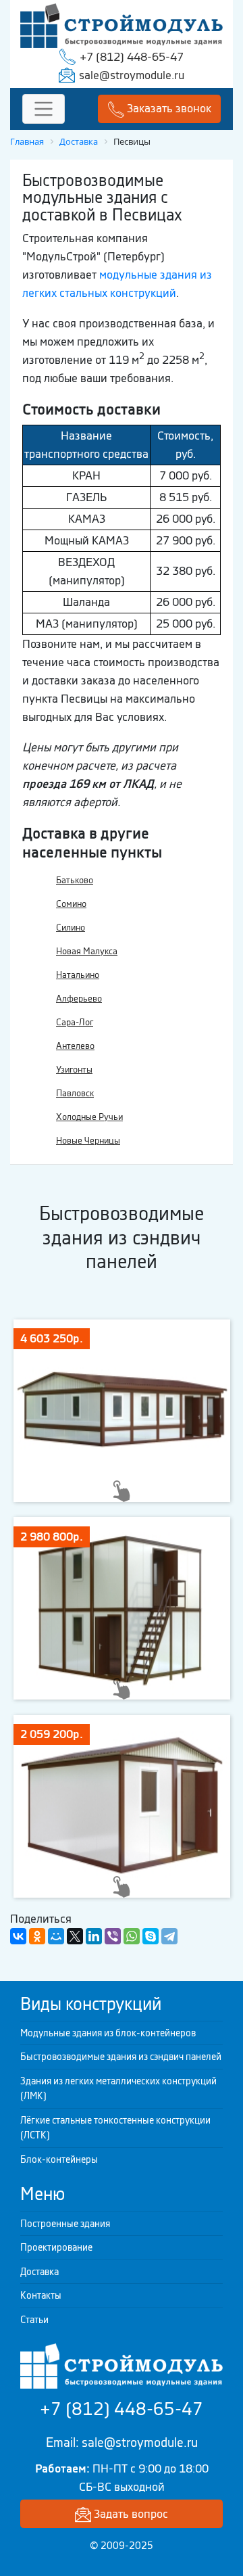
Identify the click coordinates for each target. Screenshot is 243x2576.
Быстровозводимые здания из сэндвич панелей (121, 2057)
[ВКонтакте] (18, 1936)
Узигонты (74, 1070)
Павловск (75, 1093)
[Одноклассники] (37, 1936)
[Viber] (113, 1936)
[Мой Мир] (56, 1936)
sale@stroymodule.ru (132, 75)
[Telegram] (169, 1936)
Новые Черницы (88, 1141)
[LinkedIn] (94, 1936)
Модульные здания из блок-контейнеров (108, 2033)
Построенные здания (65, 2224)
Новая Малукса (87, 951)
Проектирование (56, 2247)
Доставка (39, 2272)
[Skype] (151, 1936)
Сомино (71, 904)
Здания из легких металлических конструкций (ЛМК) (118, 2089)
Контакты (41, 2295)
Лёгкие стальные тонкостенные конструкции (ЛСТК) (115, 2128)
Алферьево (79, 999)
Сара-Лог (75, 1022)
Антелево (75, 1046)
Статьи (34, 2320)
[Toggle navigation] (44, 109)
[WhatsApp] (132, 1936)
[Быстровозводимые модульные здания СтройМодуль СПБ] (122, 24)
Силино (71, 928)
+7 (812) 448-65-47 (132, 57)
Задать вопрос (130, 2514)
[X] (75, 1936)
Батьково (75, 880)
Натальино (78, 975)
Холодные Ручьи (89, 1117)
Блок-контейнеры (59, 2159)
